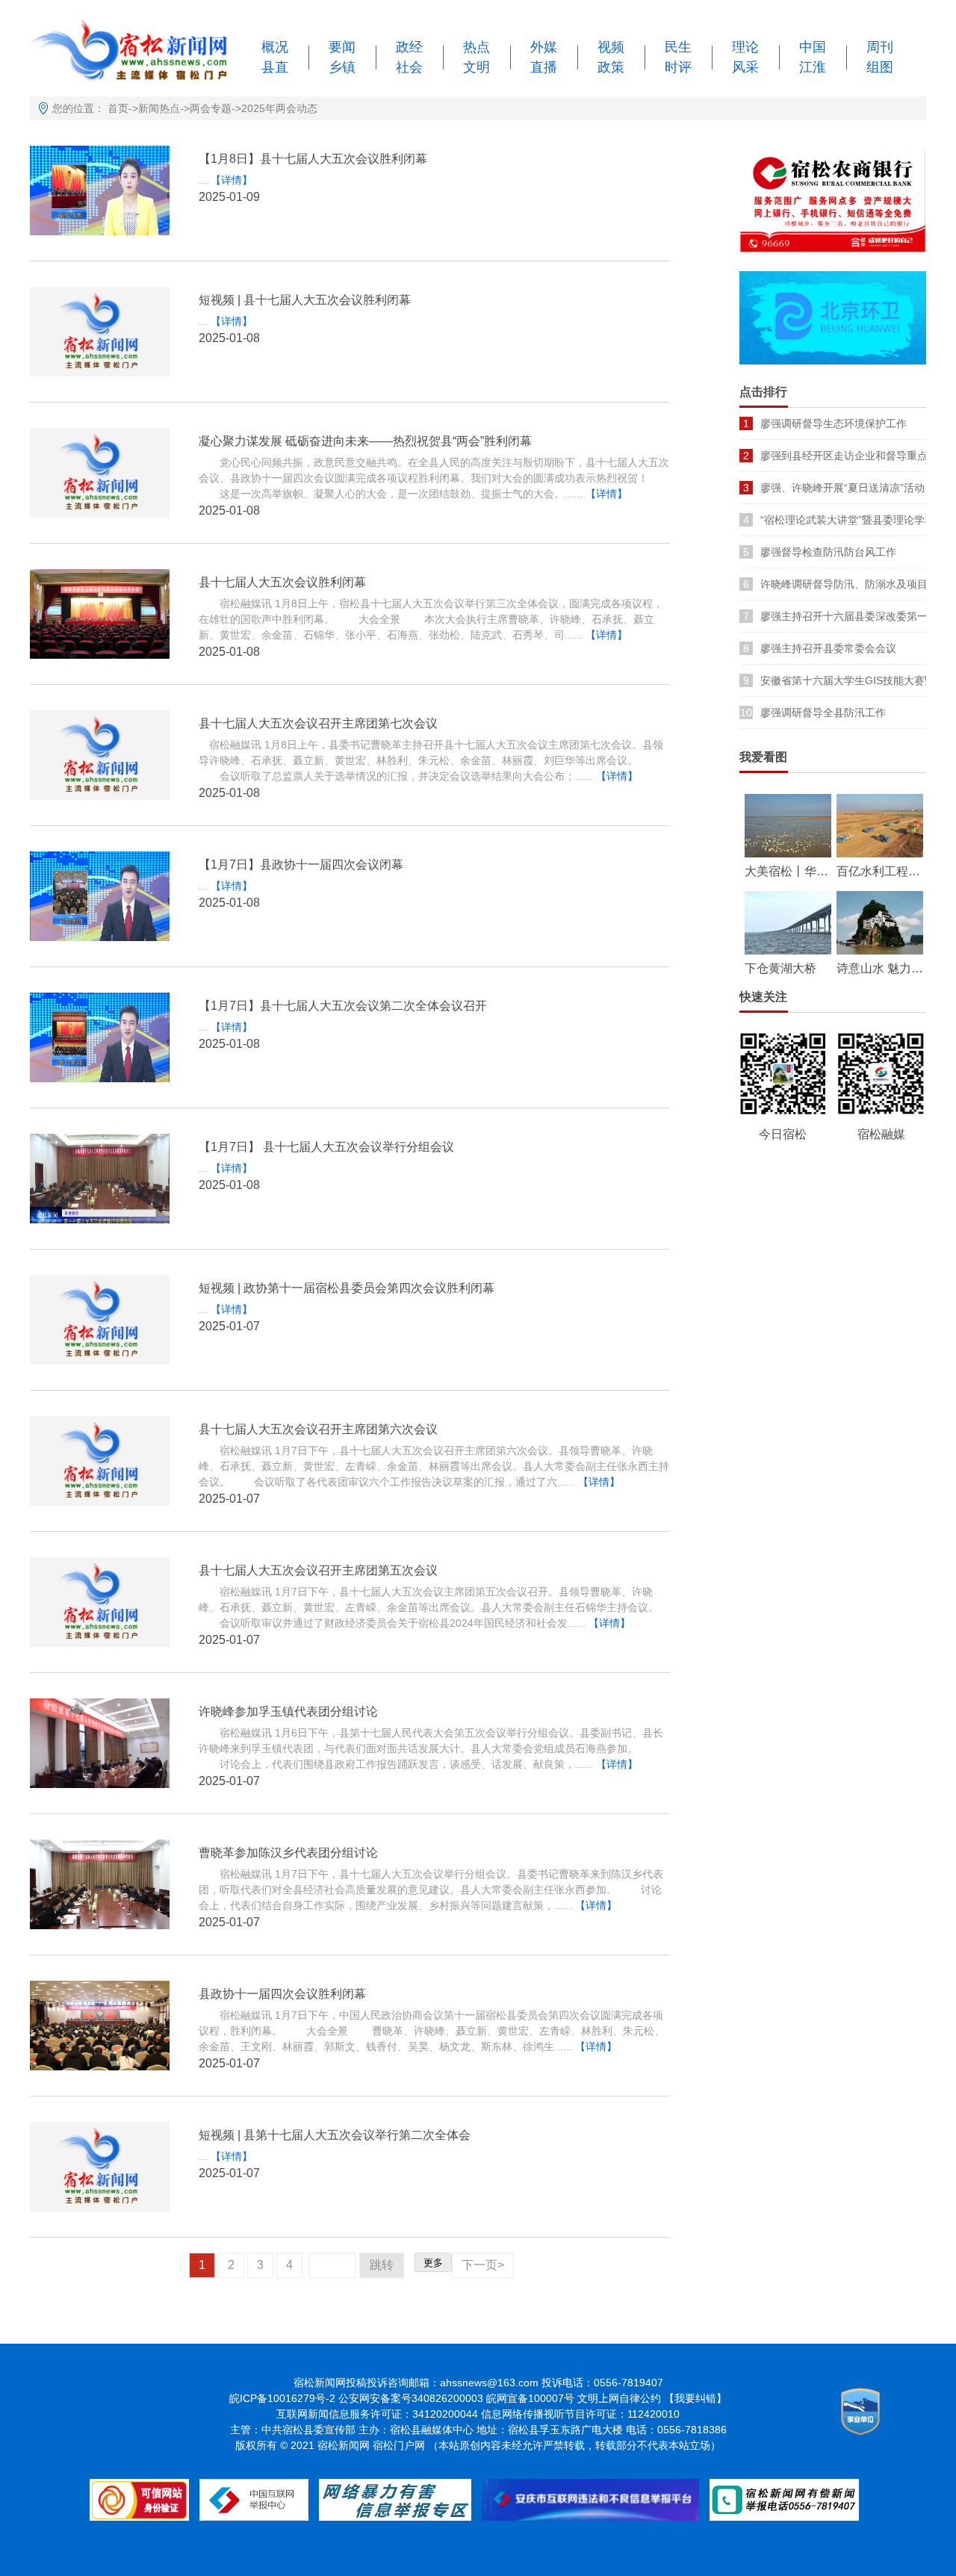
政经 (409, 47)
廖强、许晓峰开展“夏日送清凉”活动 (842, 488)
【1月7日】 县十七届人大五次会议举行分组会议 (326, 1147)
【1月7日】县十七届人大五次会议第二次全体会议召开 (343, 1006)
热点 (477, 47)
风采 (745, 67)
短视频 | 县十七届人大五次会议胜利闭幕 (305, 300)
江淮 (813, 67)
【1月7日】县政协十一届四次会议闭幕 (301, 865)
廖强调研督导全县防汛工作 (823, 713)
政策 (611, 67)
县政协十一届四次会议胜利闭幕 (282, 1994)
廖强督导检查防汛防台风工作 (828, 552)
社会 (409, 67)
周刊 (880, 47)
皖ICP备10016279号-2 (282, 2398)
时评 (678, 67)
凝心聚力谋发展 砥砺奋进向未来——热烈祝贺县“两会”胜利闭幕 (365, 441)
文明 (477, 67)
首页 (118, 108)
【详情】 (232, 180)
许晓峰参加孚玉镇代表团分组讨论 (288, 1711)
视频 (611, 47)
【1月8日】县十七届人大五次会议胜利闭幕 (313, 159)
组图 (880, 67)
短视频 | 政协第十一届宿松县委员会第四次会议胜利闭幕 (347, 1288)
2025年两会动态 (279, 108)
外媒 (544, 47)
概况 (275, 47)
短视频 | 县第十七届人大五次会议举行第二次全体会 (335, 2135)
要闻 (342, 47)
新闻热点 (159, 108)
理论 (745, 47)
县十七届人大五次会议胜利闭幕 (282, 582)
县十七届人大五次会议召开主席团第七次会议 (318, 723)
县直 (275, 67)
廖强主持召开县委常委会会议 (828, 648)
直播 (544, 67)
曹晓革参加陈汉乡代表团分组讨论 (288, 1853)
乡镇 (342, 67)
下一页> (483, 2265)
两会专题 (211, 108)
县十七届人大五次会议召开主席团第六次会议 (318, 1429)
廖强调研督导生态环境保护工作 (834, 423)
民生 (678, 47)
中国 (813, 47)
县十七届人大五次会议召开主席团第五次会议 (318, 1570)
